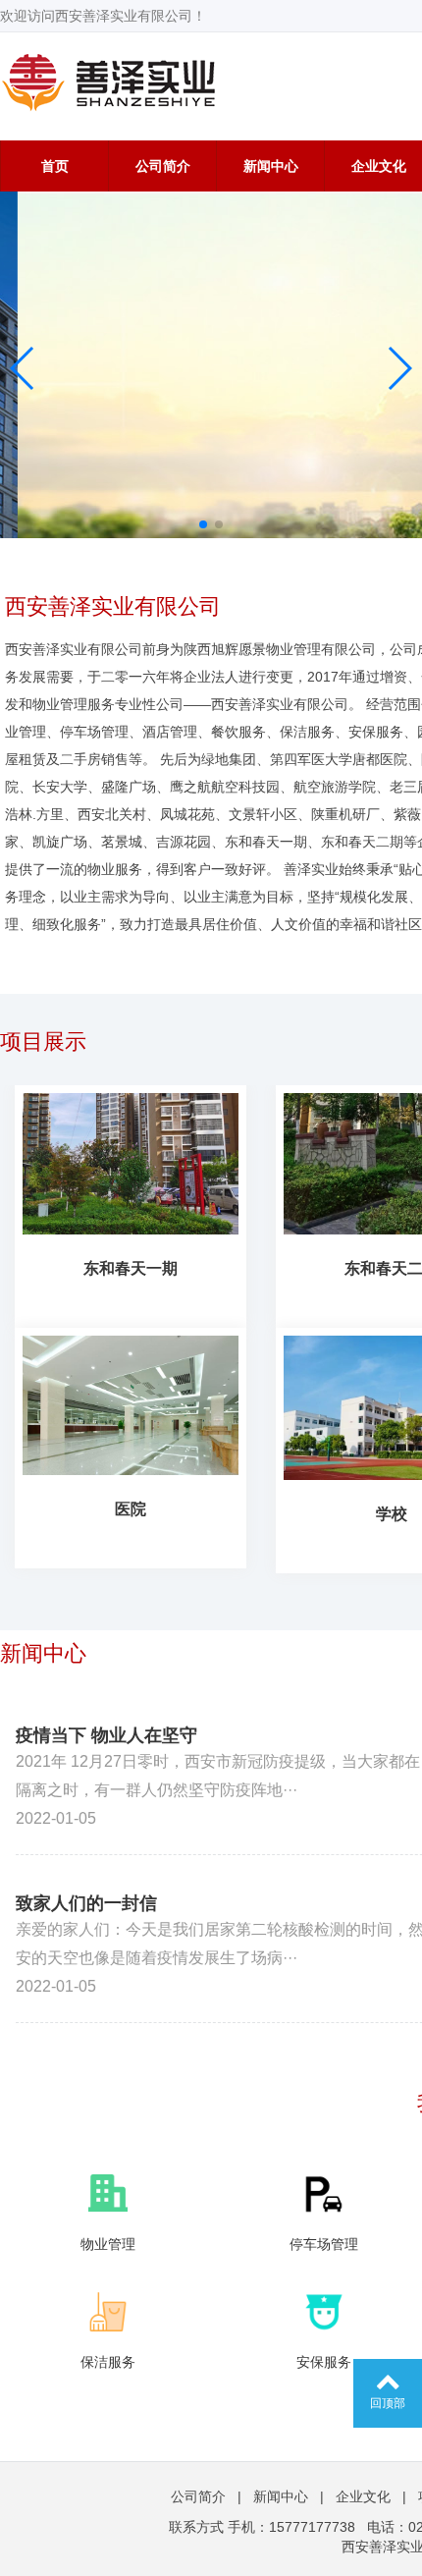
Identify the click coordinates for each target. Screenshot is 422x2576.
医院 (131, 1509)
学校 (392, 1514)
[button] (23, 368)
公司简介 (163, 166)
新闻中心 (271, 166)
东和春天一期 (131, 1268)
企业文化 (363, 2496)
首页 (55, 166)
